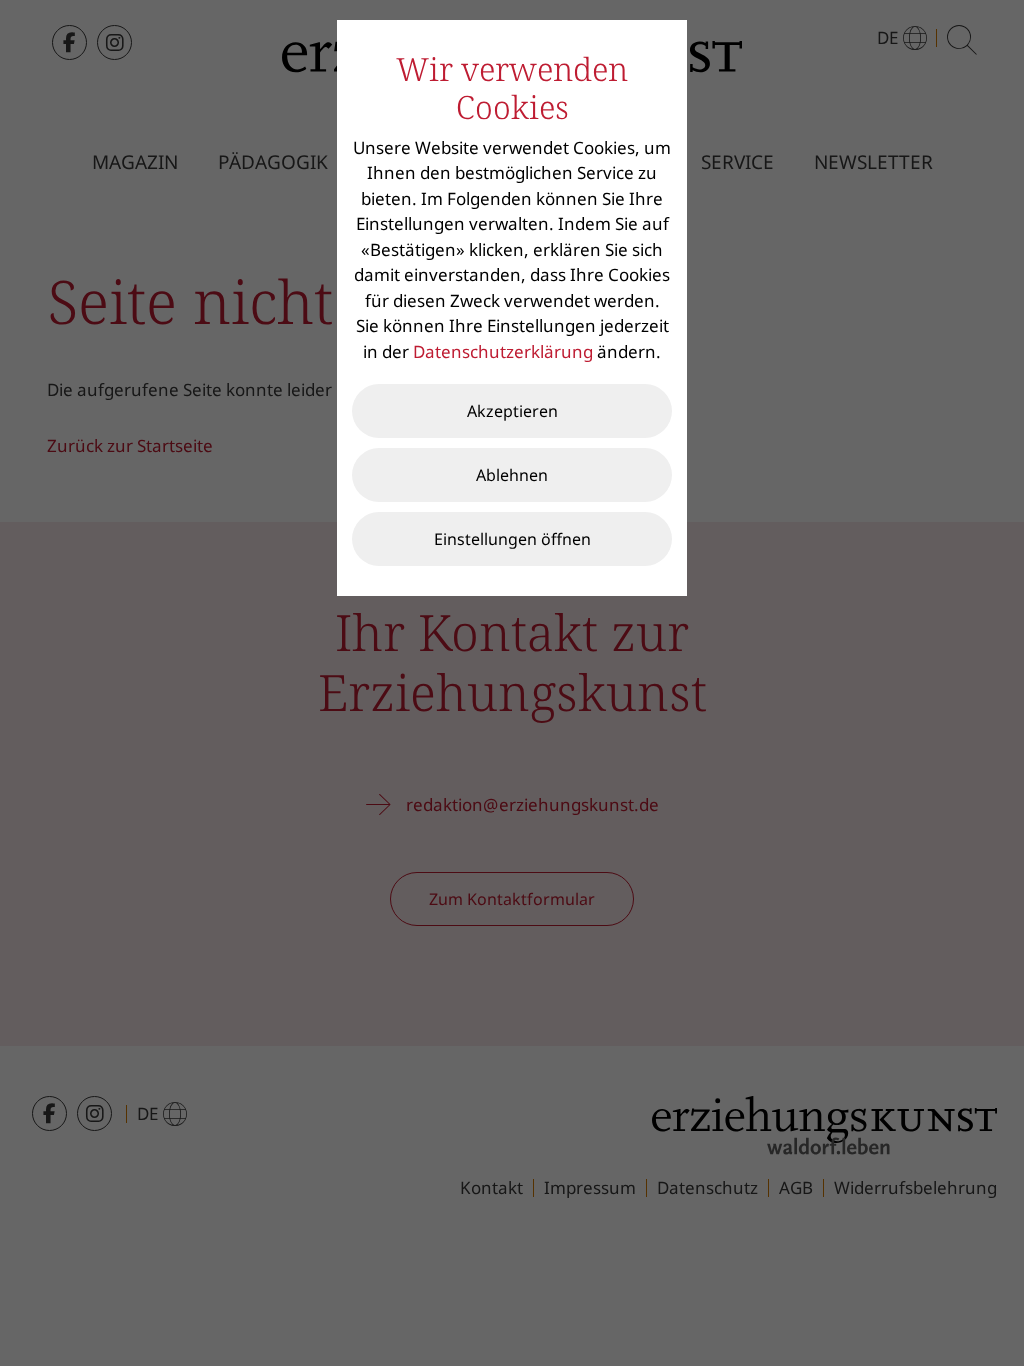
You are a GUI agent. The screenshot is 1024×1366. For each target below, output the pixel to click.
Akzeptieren (512, 411)
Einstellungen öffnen (512, 539)
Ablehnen (512, 475)
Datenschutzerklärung (503, 351)
